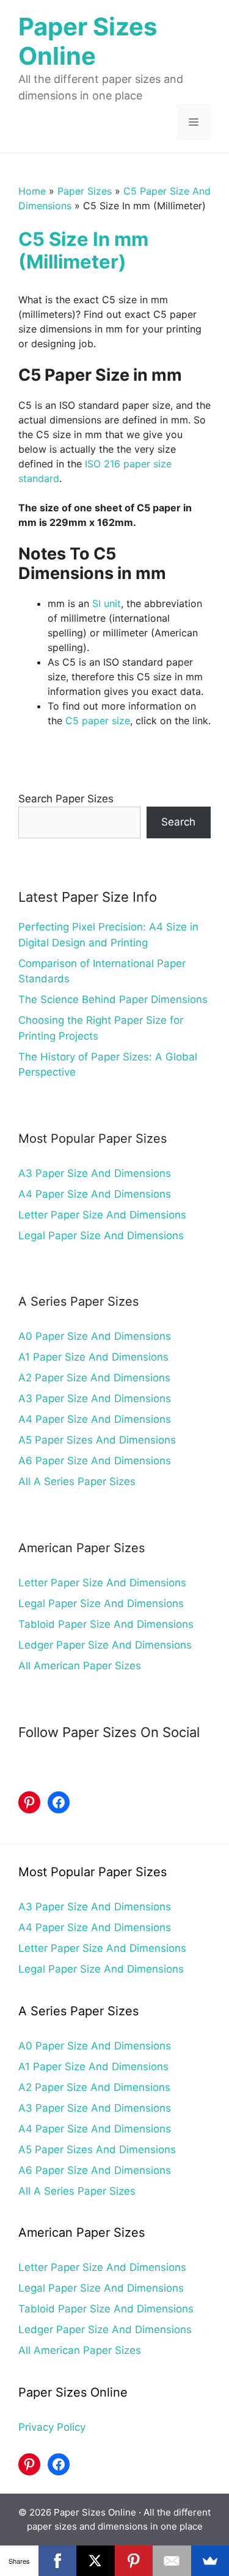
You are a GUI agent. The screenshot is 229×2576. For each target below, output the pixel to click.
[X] (96, 2561)
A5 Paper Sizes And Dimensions (97, 1440)
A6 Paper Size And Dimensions (95, 1461)
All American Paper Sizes (80, 1666)
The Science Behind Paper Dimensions (113, 999)
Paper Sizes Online (88, 41)
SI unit (107, 603)
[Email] (172, 2561)
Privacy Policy (52, 2427)
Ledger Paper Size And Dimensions (105, 1645)
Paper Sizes (85, 191)
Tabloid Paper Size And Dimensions (106, 1624)
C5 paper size (98, 721)
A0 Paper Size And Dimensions (95, 1336)
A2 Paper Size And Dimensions (94, 1378)
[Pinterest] (134, 2561)
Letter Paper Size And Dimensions (102, 1215)
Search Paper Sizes (66, 799)
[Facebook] (58, 2561)
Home (32, 191)
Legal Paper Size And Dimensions (101, 1236)
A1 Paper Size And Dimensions (93, 1357)
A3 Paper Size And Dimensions (95, 1173)
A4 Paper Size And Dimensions (95, 1194)
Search (178, 822)
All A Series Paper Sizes (77, 1481)
